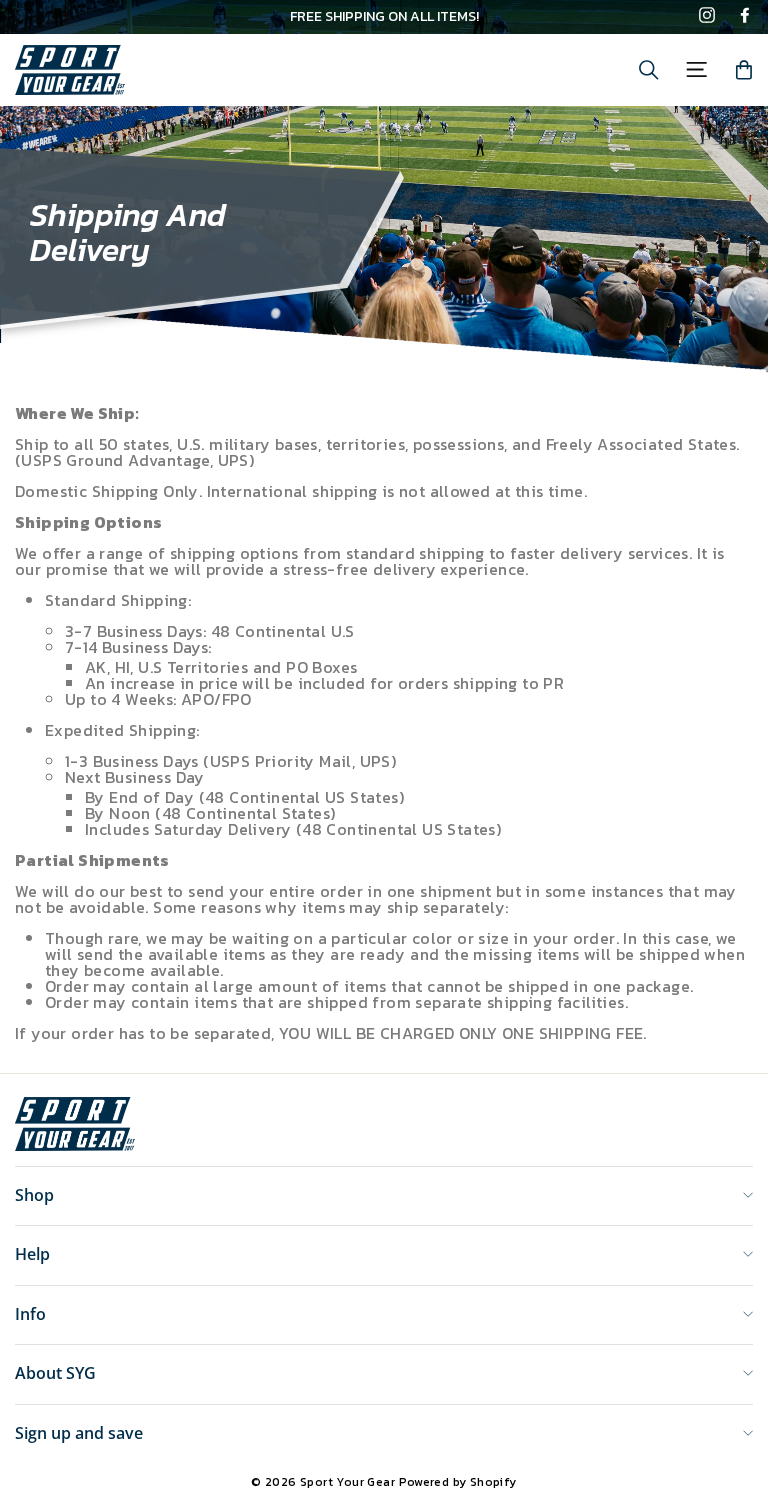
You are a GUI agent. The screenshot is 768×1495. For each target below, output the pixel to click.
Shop (34, 1195)
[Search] (649, 70)
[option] (384, 17)
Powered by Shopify (458, 1482)
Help (32, 1254)
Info (30, 1314)
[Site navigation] (696, 69)
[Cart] (744, 70)
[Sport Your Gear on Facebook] (745, 17)
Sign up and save (79, 1433)
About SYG (55, 1373)
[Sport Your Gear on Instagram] (707, 17)
